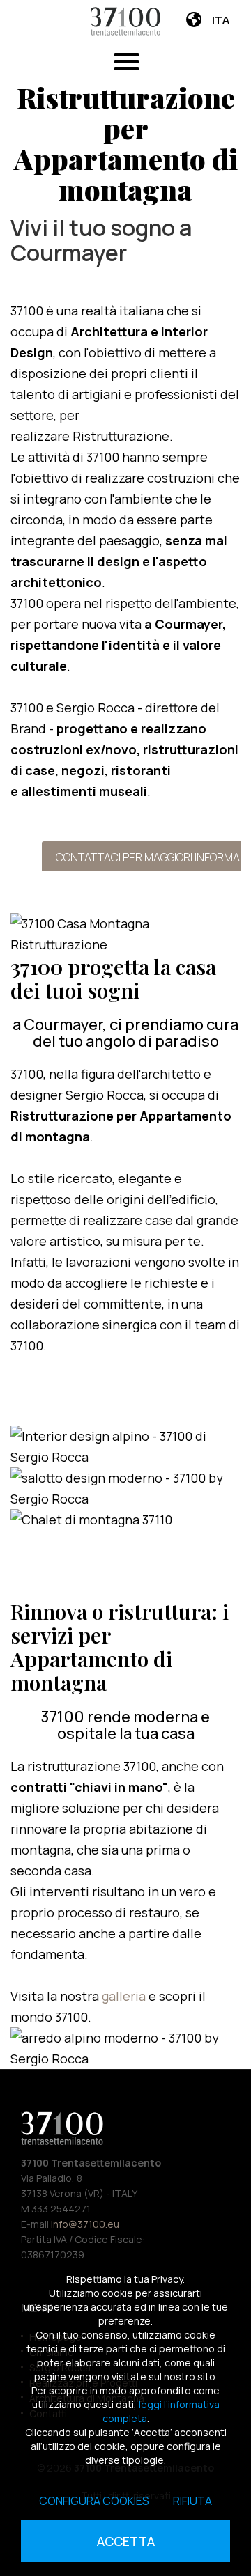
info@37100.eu (85, 2224)
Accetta (126, 2541)
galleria (125, 1996)
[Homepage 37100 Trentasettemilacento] (125, 21)
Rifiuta (192, 2501)
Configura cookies (94, 2501)
